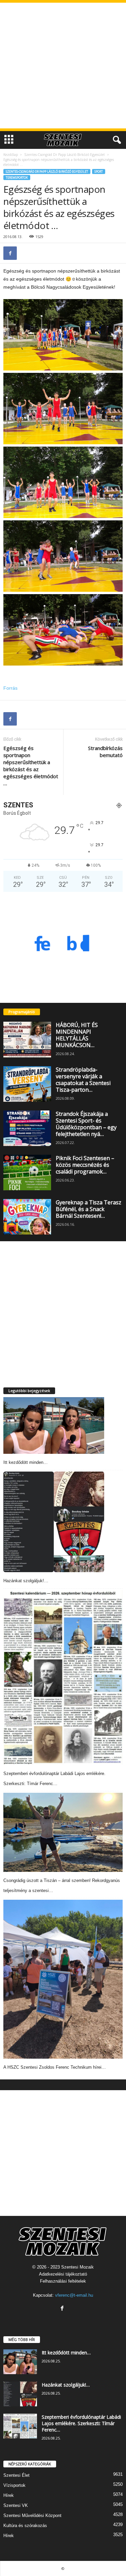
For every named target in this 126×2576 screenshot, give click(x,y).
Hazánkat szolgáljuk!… (26, 1581)
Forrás (10, 688)
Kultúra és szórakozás (25, 2526)
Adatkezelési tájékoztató (63, 2274)
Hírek (9, 2495)
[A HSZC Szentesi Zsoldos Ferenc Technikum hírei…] (63, 1979)
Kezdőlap (11, 155)
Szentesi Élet (16, 2475)
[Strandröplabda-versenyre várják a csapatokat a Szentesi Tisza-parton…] (27, 1084)
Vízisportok (14, 2485)
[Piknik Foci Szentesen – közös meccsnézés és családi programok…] (27, 1172)
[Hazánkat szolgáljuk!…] (54, 1522)
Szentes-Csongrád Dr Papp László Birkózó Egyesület (65, 155)
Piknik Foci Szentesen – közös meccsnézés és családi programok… (85, 1165)
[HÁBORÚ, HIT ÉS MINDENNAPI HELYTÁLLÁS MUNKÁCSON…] (27, 1039)
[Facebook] (10, 253)
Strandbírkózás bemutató (105, 752)
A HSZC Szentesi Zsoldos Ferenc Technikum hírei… (55, 2067)
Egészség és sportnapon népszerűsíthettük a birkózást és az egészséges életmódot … (31, 766)
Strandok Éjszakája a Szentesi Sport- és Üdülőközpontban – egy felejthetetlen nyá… (86, 1124)
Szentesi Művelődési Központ (32, 2515)
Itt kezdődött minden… (26, 1462)
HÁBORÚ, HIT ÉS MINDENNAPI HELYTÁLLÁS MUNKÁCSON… (77, 1035)
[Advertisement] (63, 66)
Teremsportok (17, 178)
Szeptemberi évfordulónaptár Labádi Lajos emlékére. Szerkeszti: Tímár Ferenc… (81, 2423)
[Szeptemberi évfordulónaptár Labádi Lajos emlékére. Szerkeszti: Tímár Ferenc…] (63, 1677)
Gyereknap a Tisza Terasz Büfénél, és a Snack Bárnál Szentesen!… (89, 1209)
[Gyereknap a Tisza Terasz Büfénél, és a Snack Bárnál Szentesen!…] (27, 1217)
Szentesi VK (16, 2505)
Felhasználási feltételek (63, 2281)
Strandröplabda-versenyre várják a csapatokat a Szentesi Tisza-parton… (83, 1080)
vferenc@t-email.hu (74, 2295)
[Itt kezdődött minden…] (54, 1425)
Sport (99, 171)
